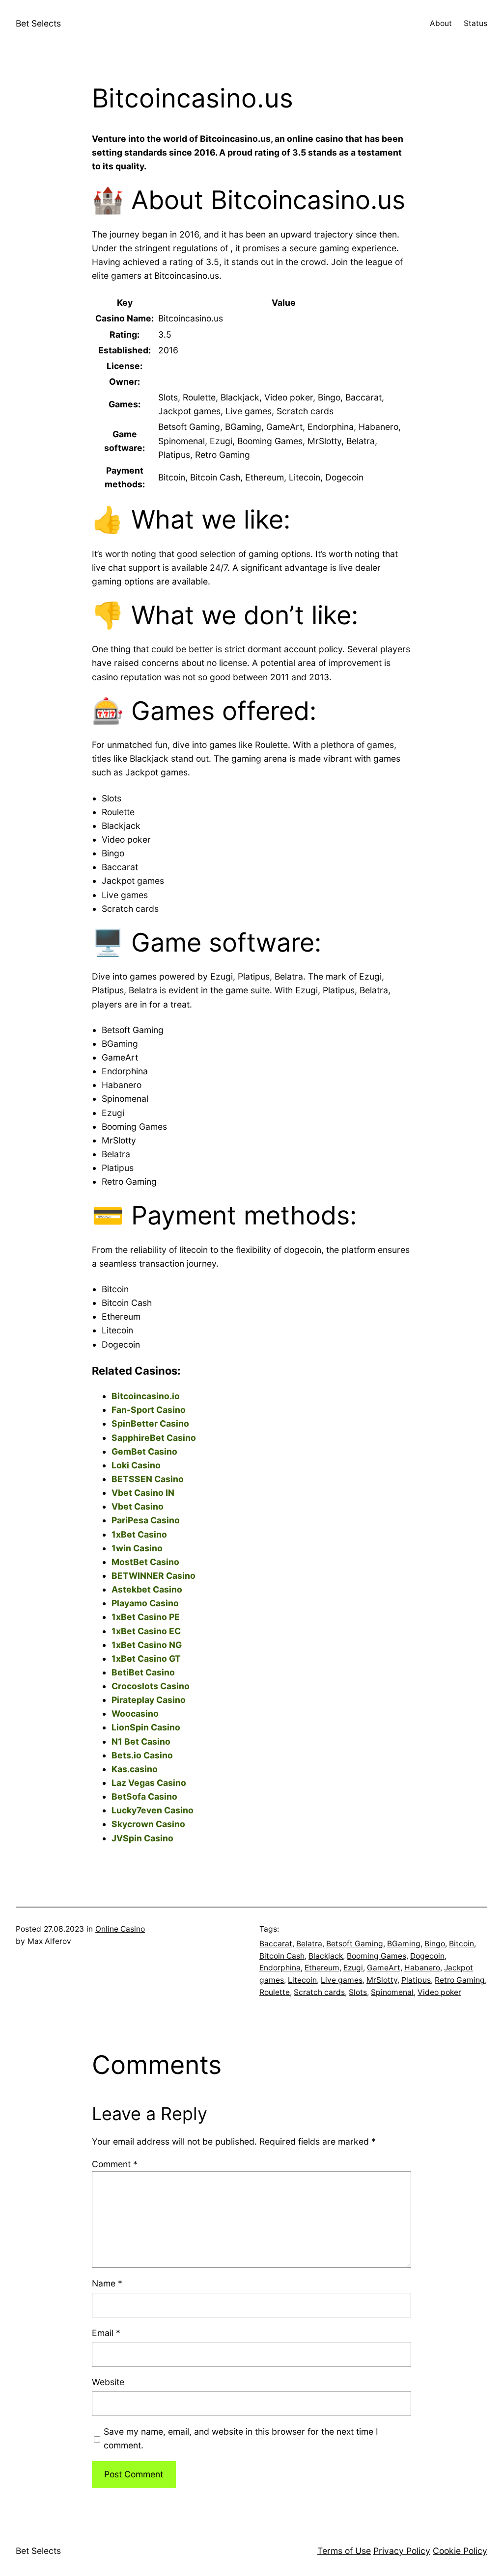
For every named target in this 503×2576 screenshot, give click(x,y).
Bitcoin (461, 1944)
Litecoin (302, 1980)
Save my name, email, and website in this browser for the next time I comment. (241, 2438)
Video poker (439, 1992)
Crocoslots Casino (151, 1686)
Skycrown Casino (148, 1824)
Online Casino (120, 1929)
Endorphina (280, 1968)
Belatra (309, 1944)
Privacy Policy (402, 2551)
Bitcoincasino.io (146, 1396)
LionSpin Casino (146, 1727)
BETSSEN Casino (148, 1479)
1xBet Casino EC (146, 1631)
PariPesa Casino (146, 1520)
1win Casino (137, 1548)
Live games (342, 1980)
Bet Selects (38, 23)
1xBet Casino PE (146, 1617)
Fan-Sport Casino (149, 1410)
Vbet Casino (138, 1506)
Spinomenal (392, 1992)
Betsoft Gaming (355, 1944)
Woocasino (135, 1713)
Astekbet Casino (147, 1589)
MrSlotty (382, 1980)
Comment (115, 2164)
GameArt (384, 1968)
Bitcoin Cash (282, 1956)
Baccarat (276, 1944)
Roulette (275, 1992)
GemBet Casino (144, 1451)
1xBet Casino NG (147, 1645)
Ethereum (322, 1968)
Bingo (435, 1944)
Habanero (422, 1968)
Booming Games (377, 1956)
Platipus (416, 1980)
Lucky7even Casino (153, 1810)
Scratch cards (319, 1992)
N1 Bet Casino (141, 1741)
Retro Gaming (460, 1980)
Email (106, 2333)
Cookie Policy (460, 2551)
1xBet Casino (139, 1534)
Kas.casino (135, 1769)
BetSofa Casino (144, 1796)
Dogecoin (427, 1956)
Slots (358, 1992)
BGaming (404, 1944)
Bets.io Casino (142, 1755)
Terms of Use (344, 2551)
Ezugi (353, 1968)
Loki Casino (136, 1465)
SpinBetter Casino (150, 1423)
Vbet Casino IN (143, 1493)
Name (107, 2283)
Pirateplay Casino (149, 1700)
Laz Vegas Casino (149, 1783)
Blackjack (326, 1956)
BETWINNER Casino (154, 1576)
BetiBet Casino (143, 1672)
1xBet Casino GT (146, 1659)
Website (108, 2382)
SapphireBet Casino (154, 1438)
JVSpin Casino (142, 1838)
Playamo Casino (145, 1603)
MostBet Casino (145, 1562)
